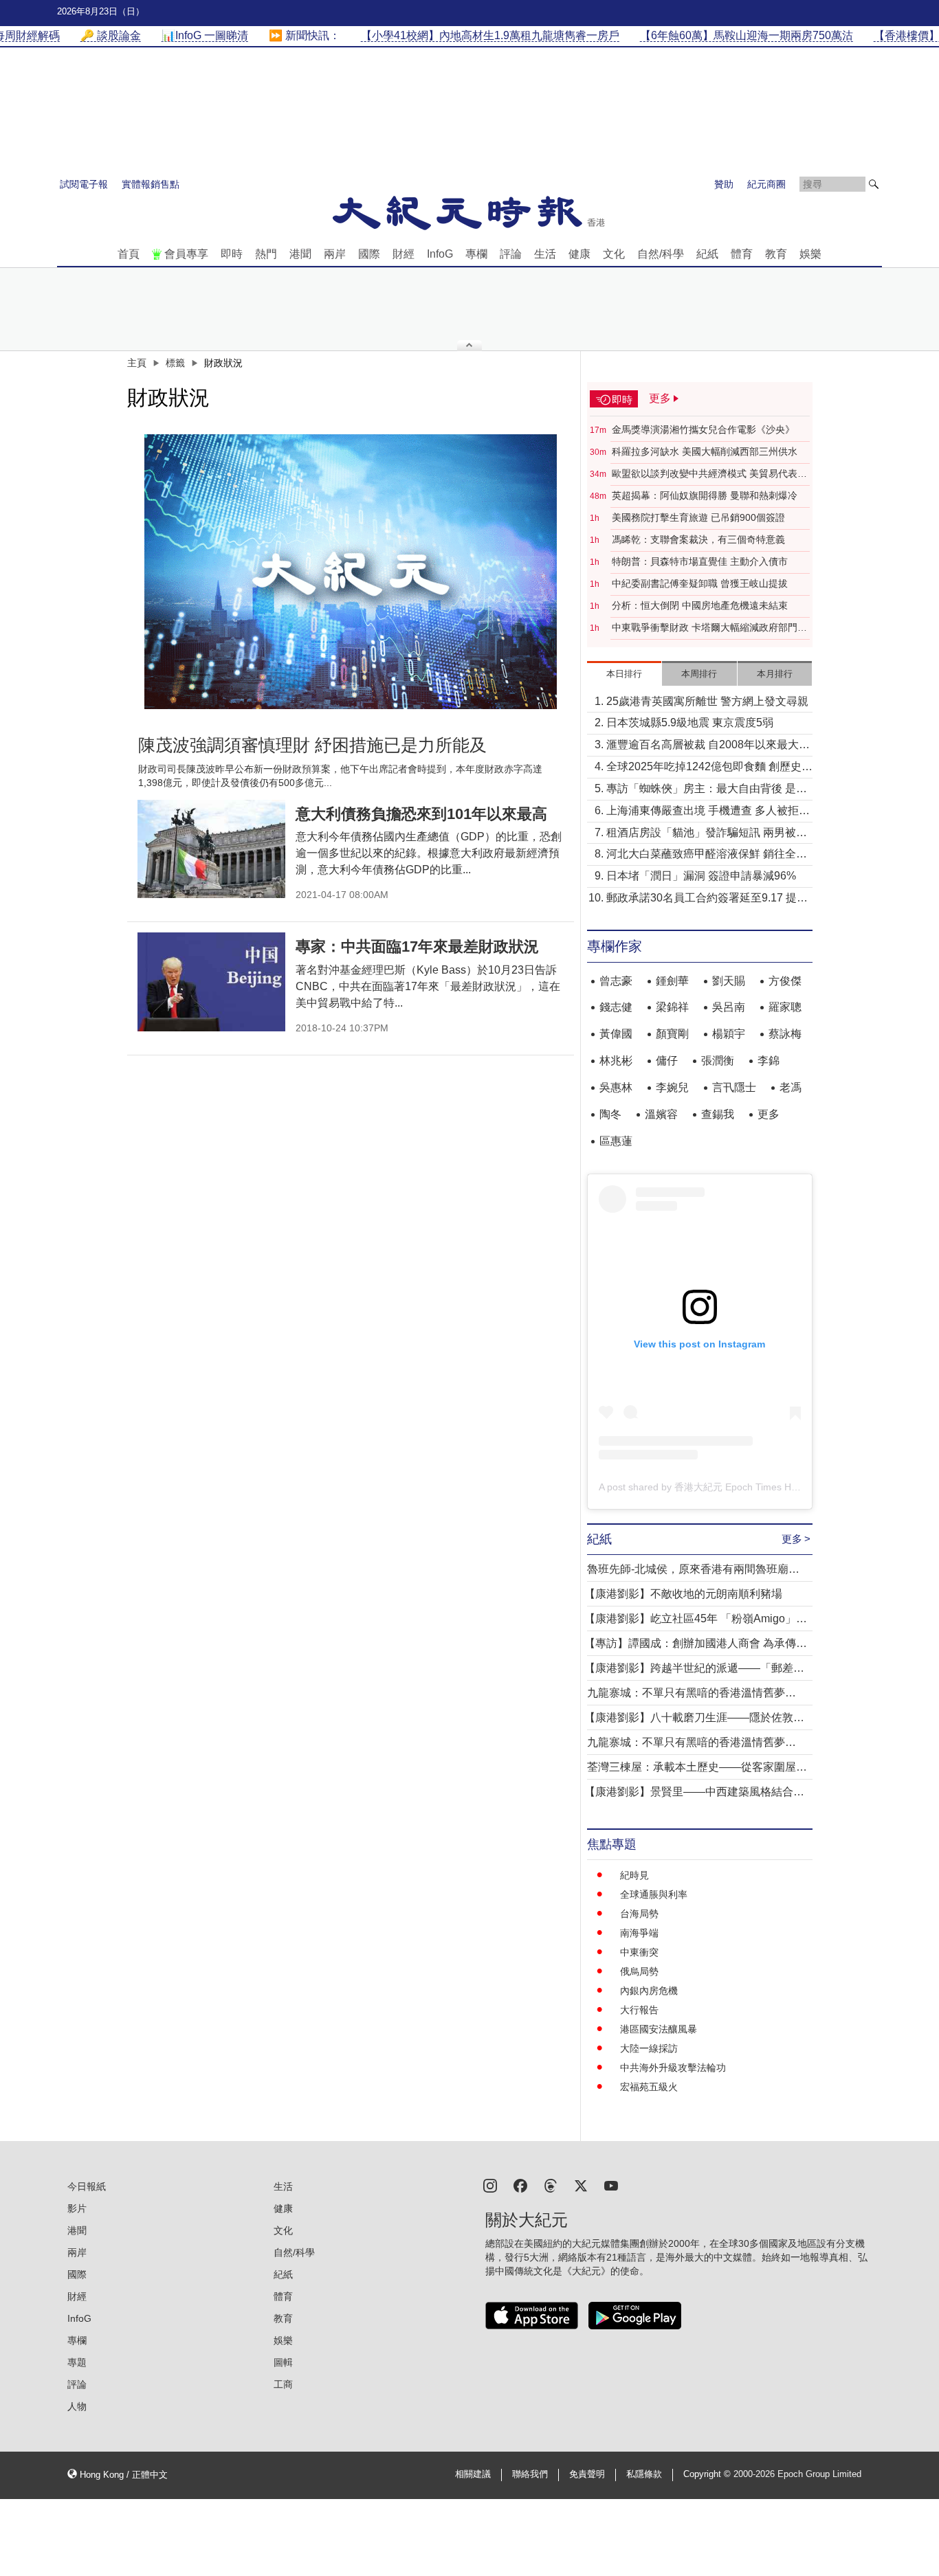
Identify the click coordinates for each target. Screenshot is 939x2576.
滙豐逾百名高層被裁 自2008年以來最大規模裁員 (708, 746)
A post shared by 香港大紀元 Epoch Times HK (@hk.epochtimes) (739, 1487)
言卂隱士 (734, 1087)
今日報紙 (87, 2186)
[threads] (551, 2185)
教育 (776, 254)
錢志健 (616, 1007)
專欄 (476, 254)
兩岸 (335, 254)
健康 (579, 254)
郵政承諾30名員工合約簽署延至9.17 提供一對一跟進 (707, 899)
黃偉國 (616, 1034)
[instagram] (490, 2185)
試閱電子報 (84, 184)
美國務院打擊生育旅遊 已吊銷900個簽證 (698, 517)
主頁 (137, 363)
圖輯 (283, 2362)
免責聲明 (587, 2474)
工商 (283, 2384)
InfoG (440, 254)
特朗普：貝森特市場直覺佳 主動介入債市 (700, 561)
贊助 (724, 184)
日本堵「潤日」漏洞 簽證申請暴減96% (701, 876)
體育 (742, 254)
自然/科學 (661, 254)
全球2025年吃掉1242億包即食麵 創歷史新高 (709, 768)
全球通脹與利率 (654, 1894)
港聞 (300, 254)
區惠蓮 (616, 1141)
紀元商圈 (766, 184)
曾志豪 (616, 981)
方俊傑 (785, 981)
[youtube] (611, 2185)
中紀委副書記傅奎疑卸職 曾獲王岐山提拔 (700, 583)
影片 (77, 2208)
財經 (404, 254)
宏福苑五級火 (649, 2087)
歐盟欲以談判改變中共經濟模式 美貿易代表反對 (709, 474)
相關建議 (473, 2474)
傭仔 (667, 1061)
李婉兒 (672, 1087)
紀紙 (707, 254)
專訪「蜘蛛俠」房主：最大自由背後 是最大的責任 (707, 790)
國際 (369, 254)
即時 (232, 254)
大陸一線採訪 (649, 2048)
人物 (77, 2406)
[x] (581, 2185)
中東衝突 (639, 1952)
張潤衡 (718, 1061)
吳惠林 (616, 1087)
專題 (77, 2362)
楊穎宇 (729, 1034)
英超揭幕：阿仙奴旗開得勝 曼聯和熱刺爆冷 (705, 495)
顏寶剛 (672, 1034)
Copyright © (708, 2474)
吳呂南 (729, 1007)
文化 (614, 254)
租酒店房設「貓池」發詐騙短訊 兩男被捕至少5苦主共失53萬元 (707, 834)
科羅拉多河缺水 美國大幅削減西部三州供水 (705, 451)
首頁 (129, 254)
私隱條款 (644, 2474)
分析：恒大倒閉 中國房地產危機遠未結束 (700, 605)
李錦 (769, 1061)
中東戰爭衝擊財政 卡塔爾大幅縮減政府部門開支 (709, 628)
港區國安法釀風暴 (659, 2029)
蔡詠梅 (785, 1034)
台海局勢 (639, 1914)
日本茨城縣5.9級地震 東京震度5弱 (690, 723)
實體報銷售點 (151, 184)
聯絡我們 (530, 2474)
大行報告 (639, 2010)
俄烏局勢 (639, 1971)
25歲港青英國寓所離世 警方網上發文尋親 (707, 701)
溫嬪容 (661, 1114)
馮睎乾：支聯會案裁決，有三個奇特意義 (698, 539)
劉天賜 (729, 981)
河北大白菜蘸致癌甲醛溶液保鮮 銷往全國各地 (707, 855)
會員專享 (186, 254)
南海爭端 (639, 1933)
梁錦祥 (672, 1007)
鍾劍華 (672, 981)
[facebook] (520, 2185)
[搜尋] (874, 184)
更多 (769, 1114)
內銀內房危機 (649, 1991)
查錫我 (718, 1114)
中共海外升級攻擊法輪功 (673, 2068)
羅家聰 (785, 1007)
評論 (511, 254)
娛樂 (810, 254)
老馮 (791, 1087)
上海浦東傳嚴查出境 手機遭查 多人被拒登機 (708, 812)
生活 (545, 254)
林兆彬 (616, 1061)
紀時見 (634, 1875)
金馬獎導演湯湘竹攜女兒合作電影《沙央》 (703, 429)
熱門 (266, 254)
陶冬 (610, 1114)
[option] (351, 572)
